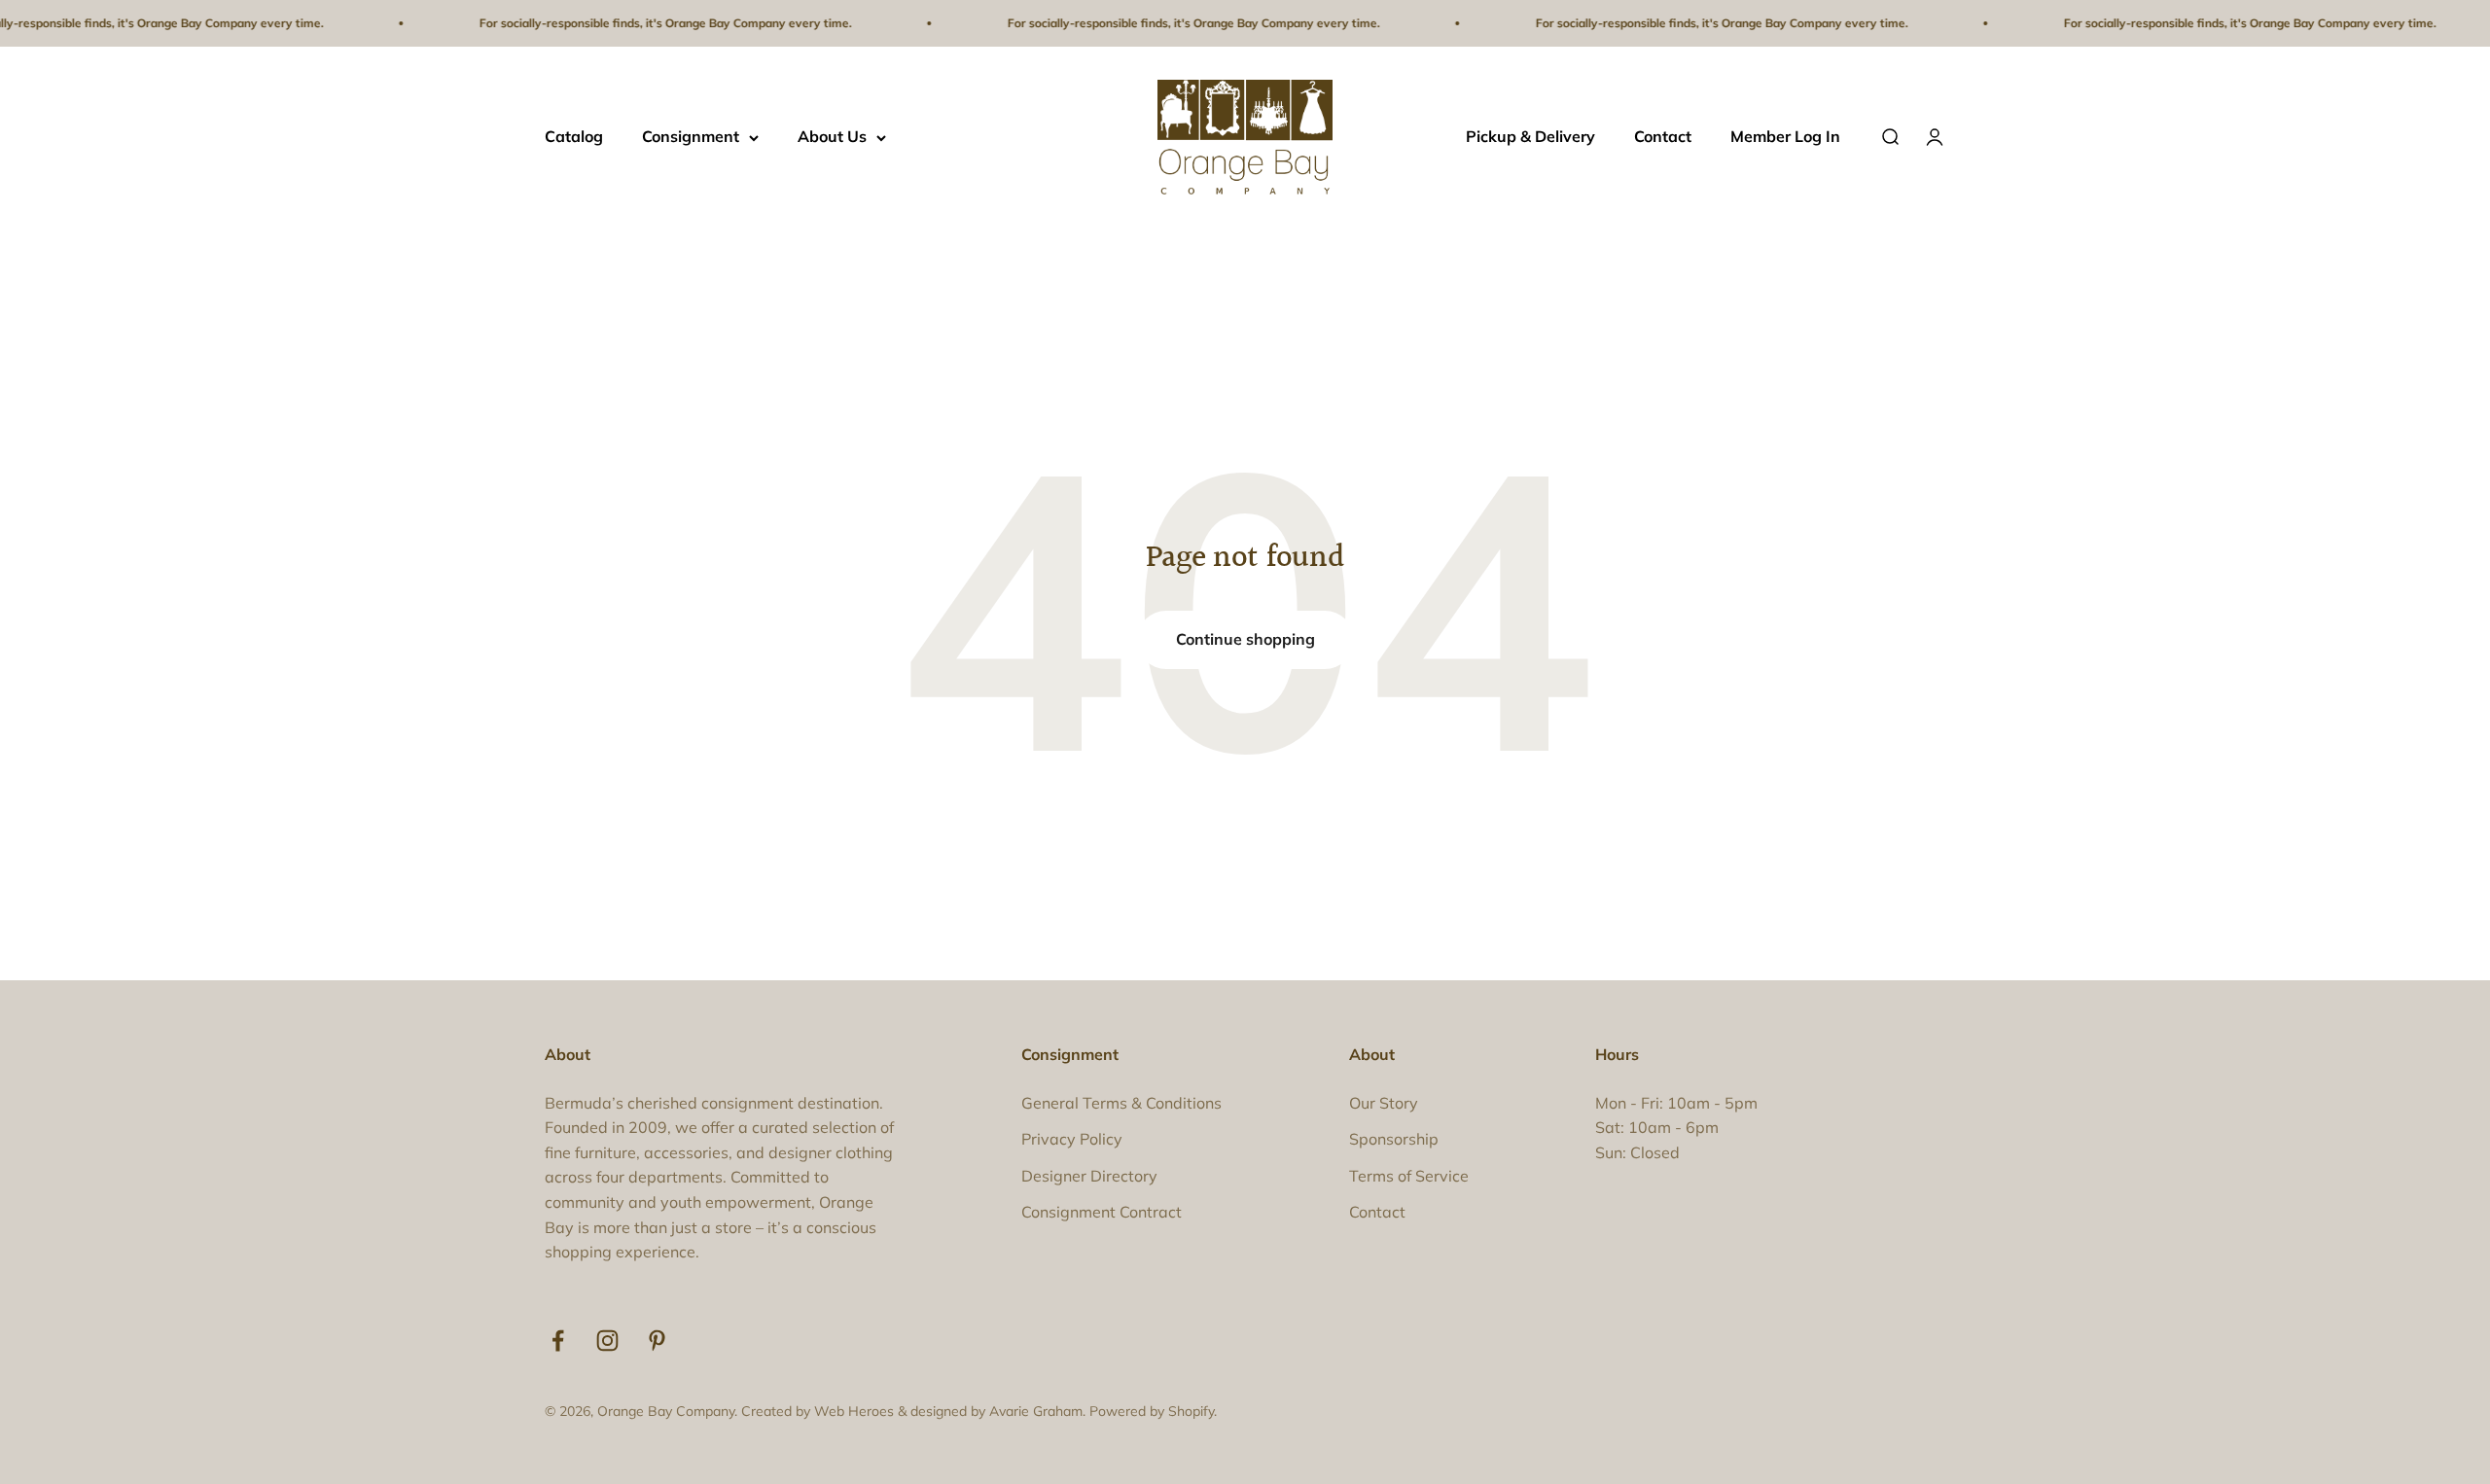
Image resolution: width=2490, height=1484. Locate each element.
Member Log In (1785, 137)
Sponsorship (1394, 1139)
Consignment (691, 137)
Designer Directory (1089, 1176)
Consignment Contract (1102, 1212)
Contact (1663, 137)
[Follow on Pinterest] (657, 1341)
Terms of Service (1409, 1176)
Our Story (1384, 1103)
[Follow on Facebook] (558, 1341)
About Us (832, 137)
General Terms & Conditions (1121, 1103)
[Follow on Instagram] (607, 1341)
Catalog (574, 137)
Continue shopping (1245, 639)
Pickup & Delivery (1530, 137)
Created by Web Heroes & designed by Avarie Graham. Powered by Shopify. (979, 1411)
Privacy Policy (1072, 1139)
